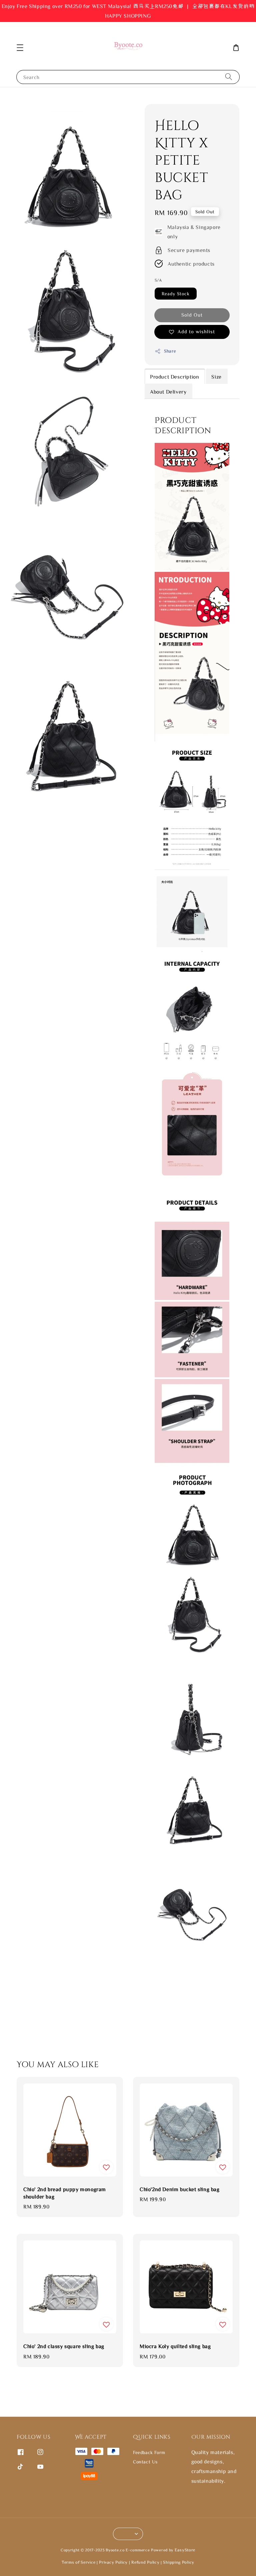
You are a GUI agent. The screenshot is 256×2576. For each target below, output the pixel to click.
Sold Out (192, 315)
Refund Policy (145, 2562)
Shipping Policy (179, 2562)
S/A (158, 280)
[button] (20, 48)
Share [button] (170, 351)
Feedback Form (149, 2452)
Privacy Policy (113, 2562)
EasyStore (185, 2550)
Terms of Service (78, 2562)
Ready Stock (176, 294)
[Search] (229, 77)
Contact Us (145, 2462)
